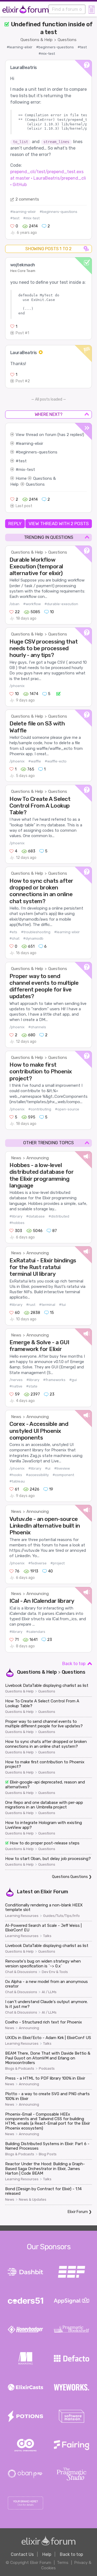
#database (35, 1216)
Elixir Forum (54, 1892)
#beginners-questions (55, 47)
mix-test (27, 470)
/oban (14, 604)
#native (16, 1386)
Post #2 (23, 381)
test (23, 461)
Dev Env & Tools (55, 1972)
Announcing (38, 1158)
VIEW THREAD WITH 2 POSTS (59, 524)
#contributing (40, 1109)
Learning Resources (22, 1916)
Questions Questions (70, 1877)
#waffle (35, 761)
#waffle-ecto (56, 761)
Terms (63, 2563)
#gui (73, 1380)
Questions (67, 40)
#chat (14, 938)
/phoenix (17, 686)
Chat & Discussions (21, 1972)
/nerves (16, 1380)
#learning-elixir (20, 47)
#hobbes (17, 1223)
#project (58, 1563)
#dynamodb (33, 938)
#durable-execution (61, 604)
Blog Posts (48, 2154)
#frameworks (54, 1380)
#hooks (16, 1475)
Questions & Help (37, 40)
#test (82, 47)
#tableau (17, 1481)
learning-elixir (31, 444)
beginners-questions (38, 452)
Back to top (74, 1664)
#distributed (59, 1216)
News (16, 1158)
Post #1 (22, 333)
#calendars (36, 1632)
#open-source (67, 1109)
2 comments (27, 199)
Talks (47, 1936)
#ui (48, 1468)
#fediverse (37, 1563)
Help (47, 2554)
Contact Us (22, 2554)
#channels (37, 1027)
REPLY (15, 524)
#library (16, 1216)
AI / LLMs (49, 1992)
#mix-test (47, 54)
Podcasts (47, 2069)
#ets (13, 932)
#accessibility (37, 1475)
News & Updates (33, 2200)
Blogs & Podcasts (20, 2069)
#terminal (47, 1305)
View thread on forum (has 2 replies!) (50, 435)
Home (21, 478)
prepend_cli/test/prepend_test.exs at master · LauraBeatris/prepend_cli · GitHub (48, 178)
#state (32, 1386)
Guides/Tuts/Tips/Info (61, 1916)
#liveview (62, 1468)
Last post (24, 506)
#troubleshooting (36, 932)
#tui (62, 1305)
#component (63, 1475)
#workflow (32, 604)
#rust (31, 1305)
